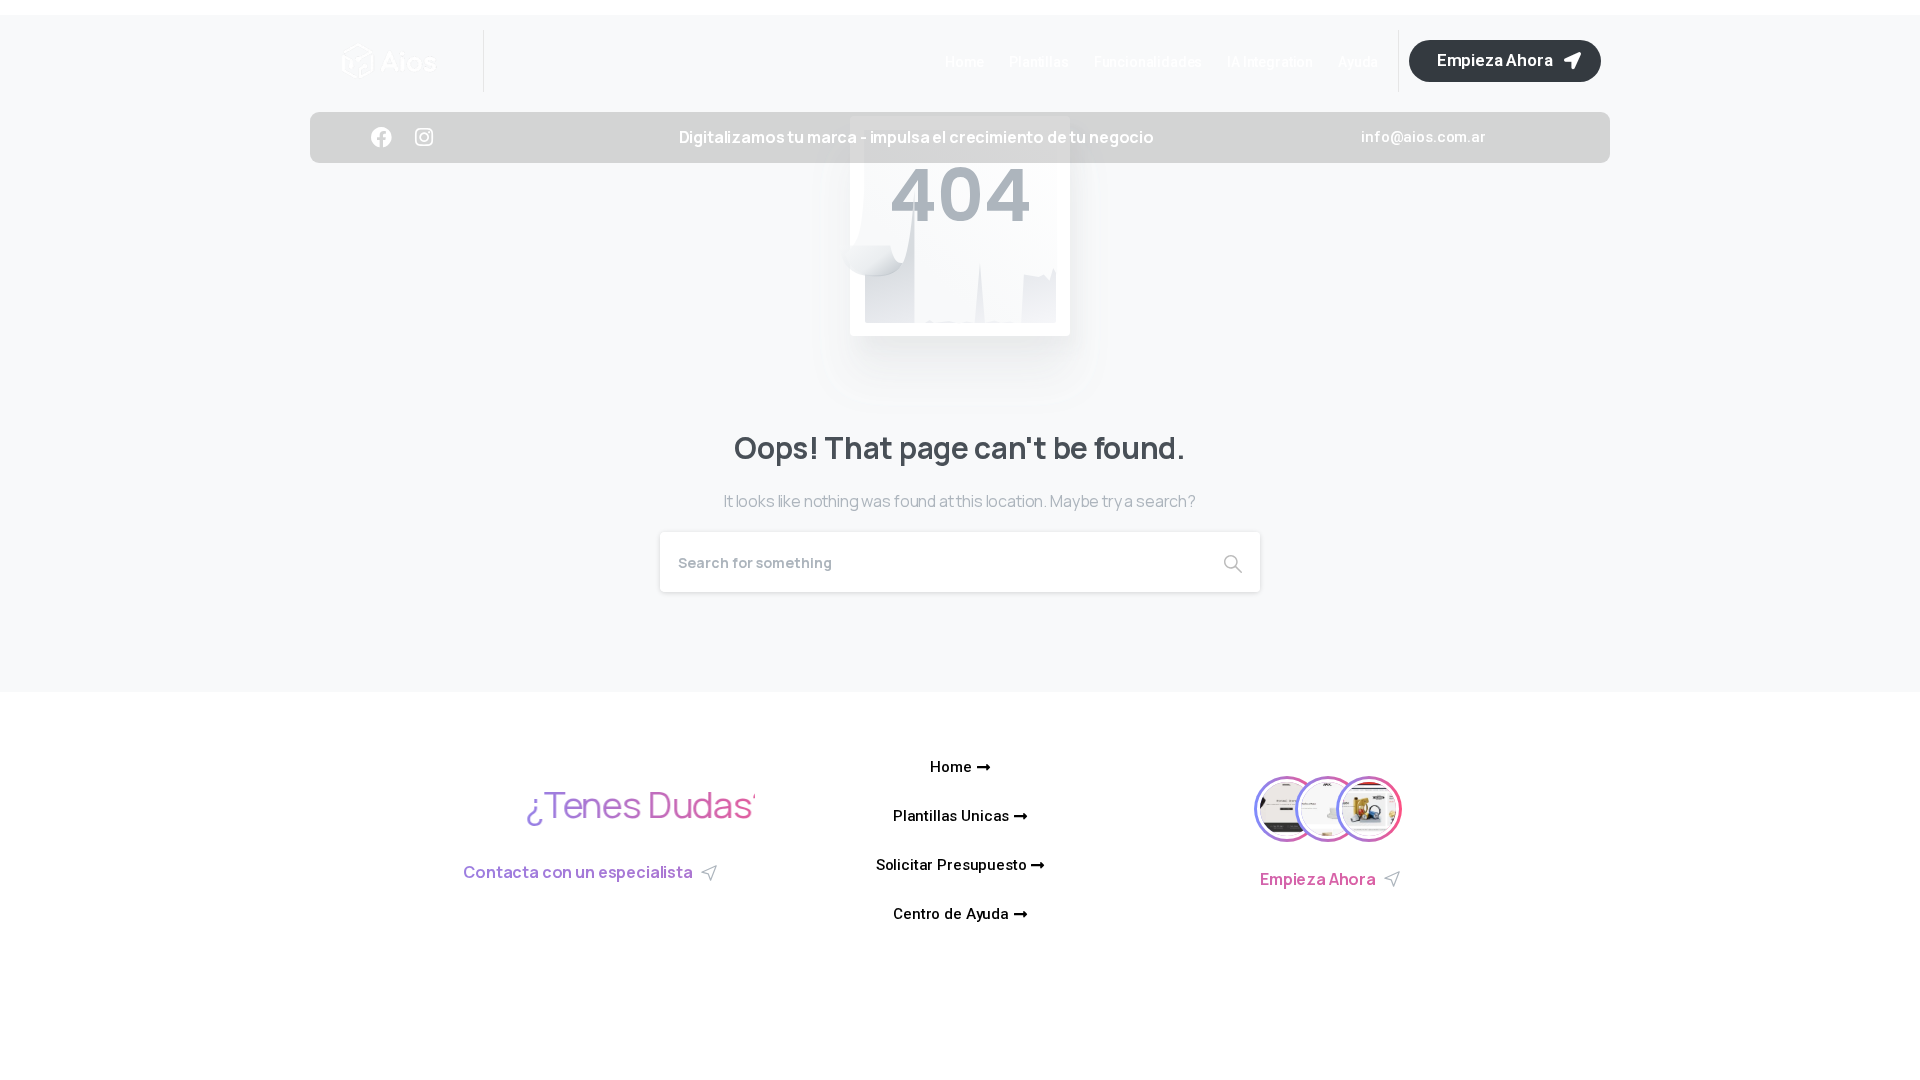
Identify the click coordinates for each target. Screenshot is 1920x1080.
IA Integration (1270, 62)
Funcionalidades (1148, 62)
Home (964, 62)
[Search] (1233, 562)
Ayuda (1358, 62)
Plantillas (1038, 62)
